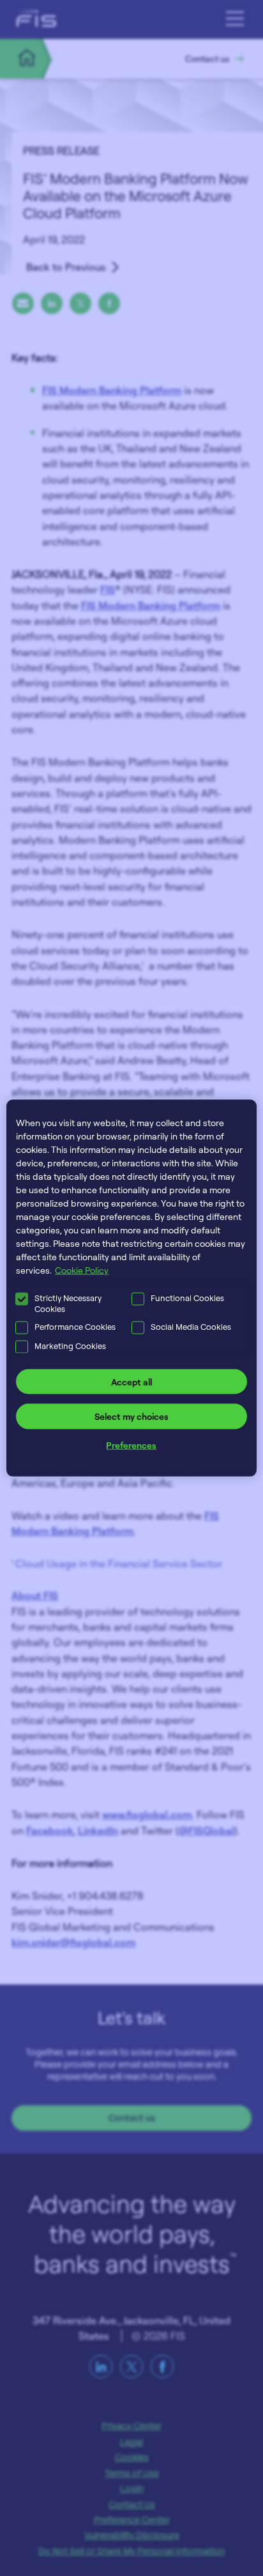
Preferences (131, 1444)
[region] (131, 1288)
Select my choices (131, 1416)
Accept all (131, 1381)
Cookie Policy (82, 1269)
